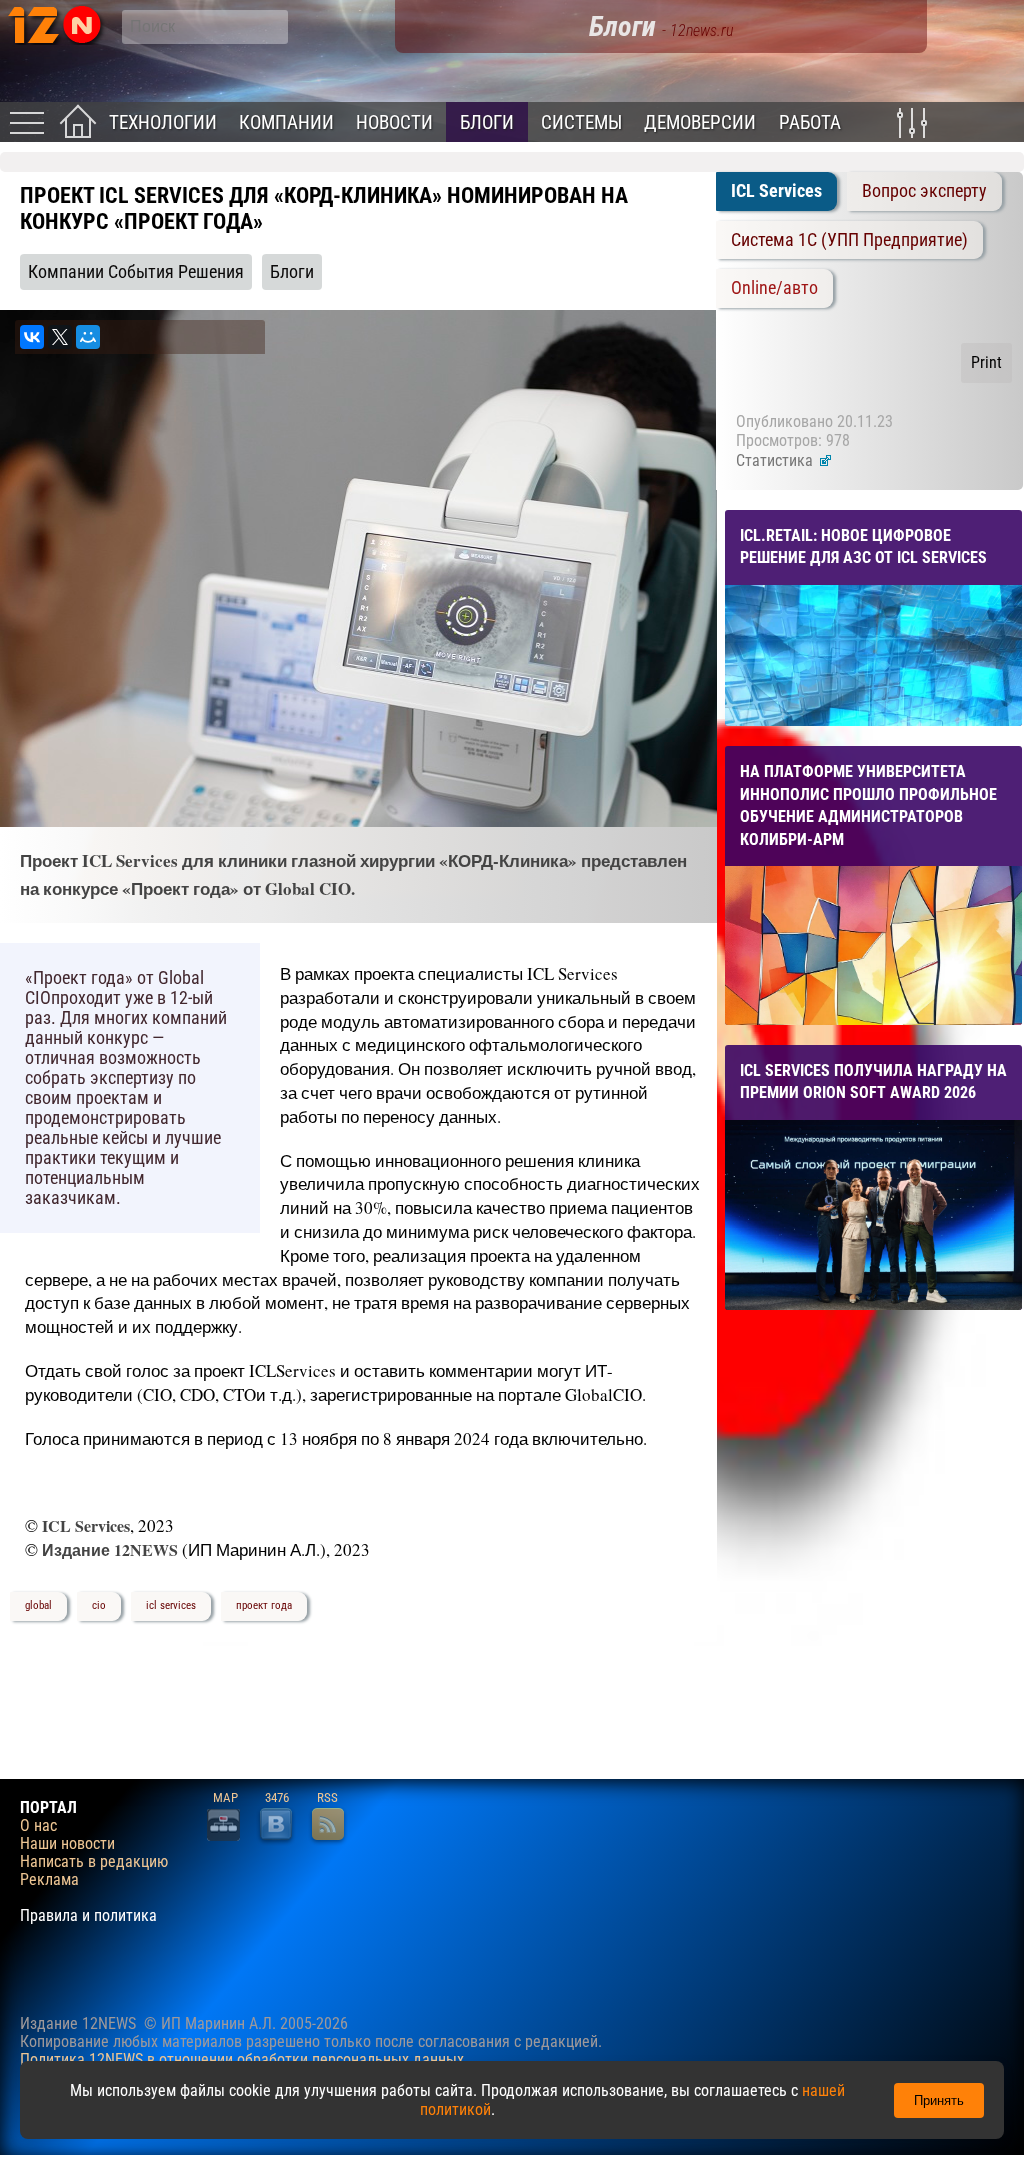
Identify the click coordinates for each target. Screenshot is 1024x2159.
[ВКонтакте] (32, 337)
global (38, 1605)
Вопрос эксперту (924, 191)
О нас (38, 1826)
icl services (171, 1605)
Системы (581, 122)
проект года (264, 1605)
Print (986, 362)
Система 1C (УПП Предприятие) (849, 240)
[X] (60, 337)
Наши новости (67, 1844)
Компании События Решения (136, 272)
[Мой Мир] (88, 337)
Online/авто (774, 288)
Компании (286, 122)
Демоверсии (700, 122)
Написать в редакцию (94, 1862)
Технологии (163, 122)
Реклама (49, 1880)
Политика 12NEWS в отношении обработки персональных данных (242, 2059)
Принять (939, 2100)
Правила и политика (88, 1916)
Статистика (776, 460)
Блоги (487, 122)
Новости (394, 122)
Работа (810, 122)
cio (99, 1605)
